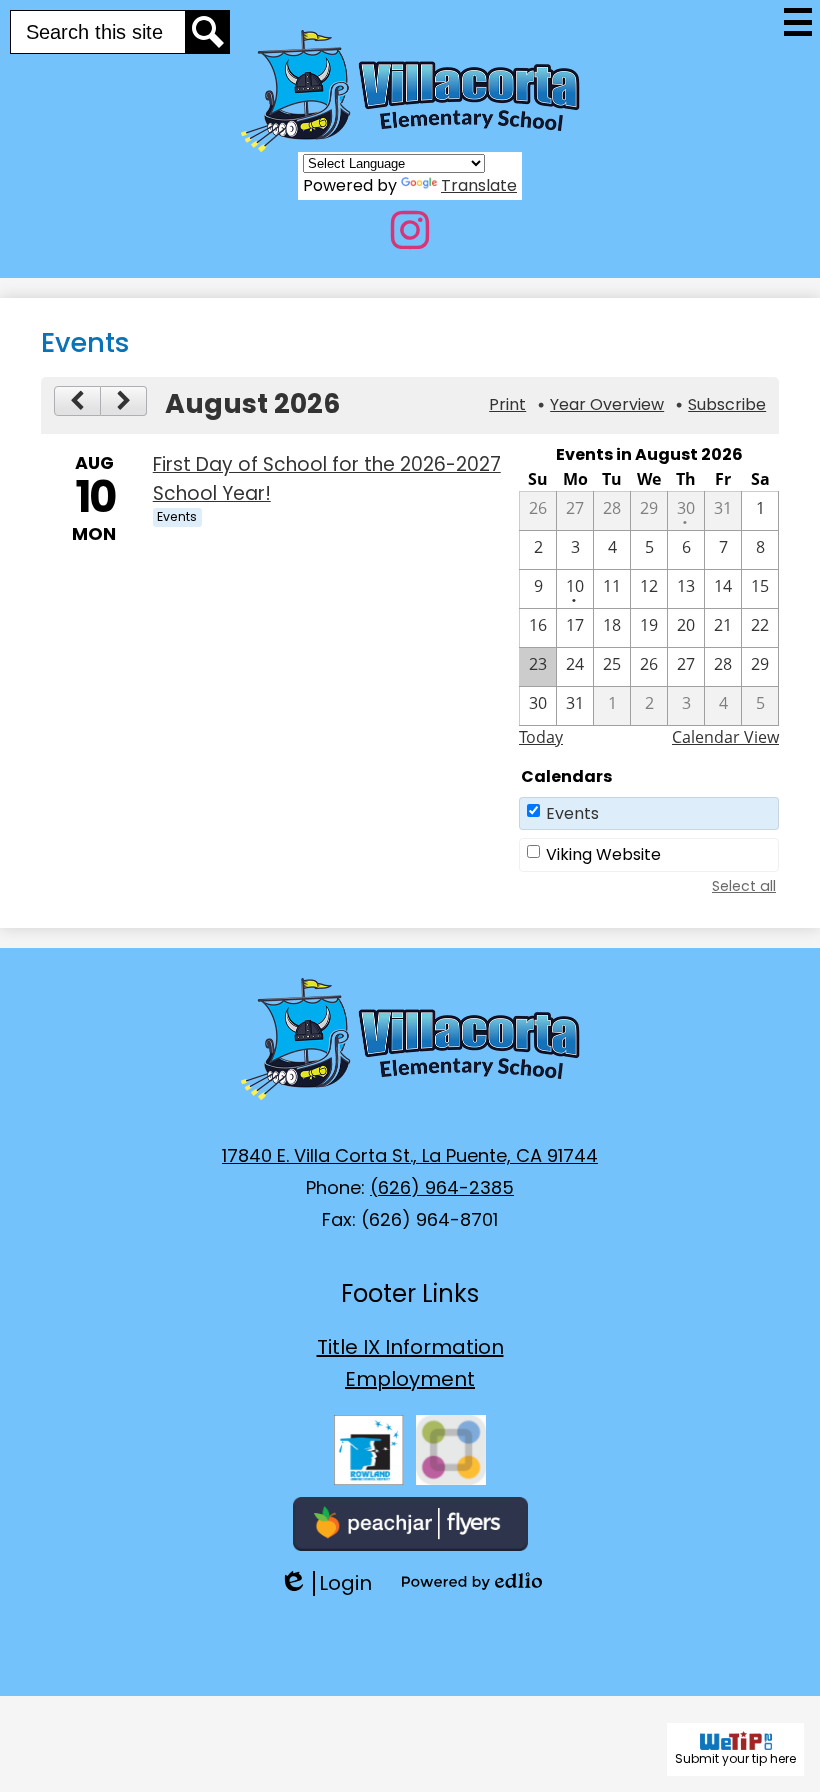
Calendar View (725, 737)
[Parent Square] (451, 1450)
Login (325, 1583)
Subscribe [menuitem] (727, 404)
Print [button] (507, 404)
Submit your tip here (735, 1758)
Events (572, 813)
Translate (479, 185)
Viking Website (603, 854)
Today (541, 737)
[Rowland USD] (369, 1450)
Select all (744, 886)
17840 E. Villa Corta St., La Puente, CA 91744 (410, 1155)
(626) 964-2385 (442, 1187)
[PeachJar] (410, 1524)
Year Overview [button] (607, 404)
